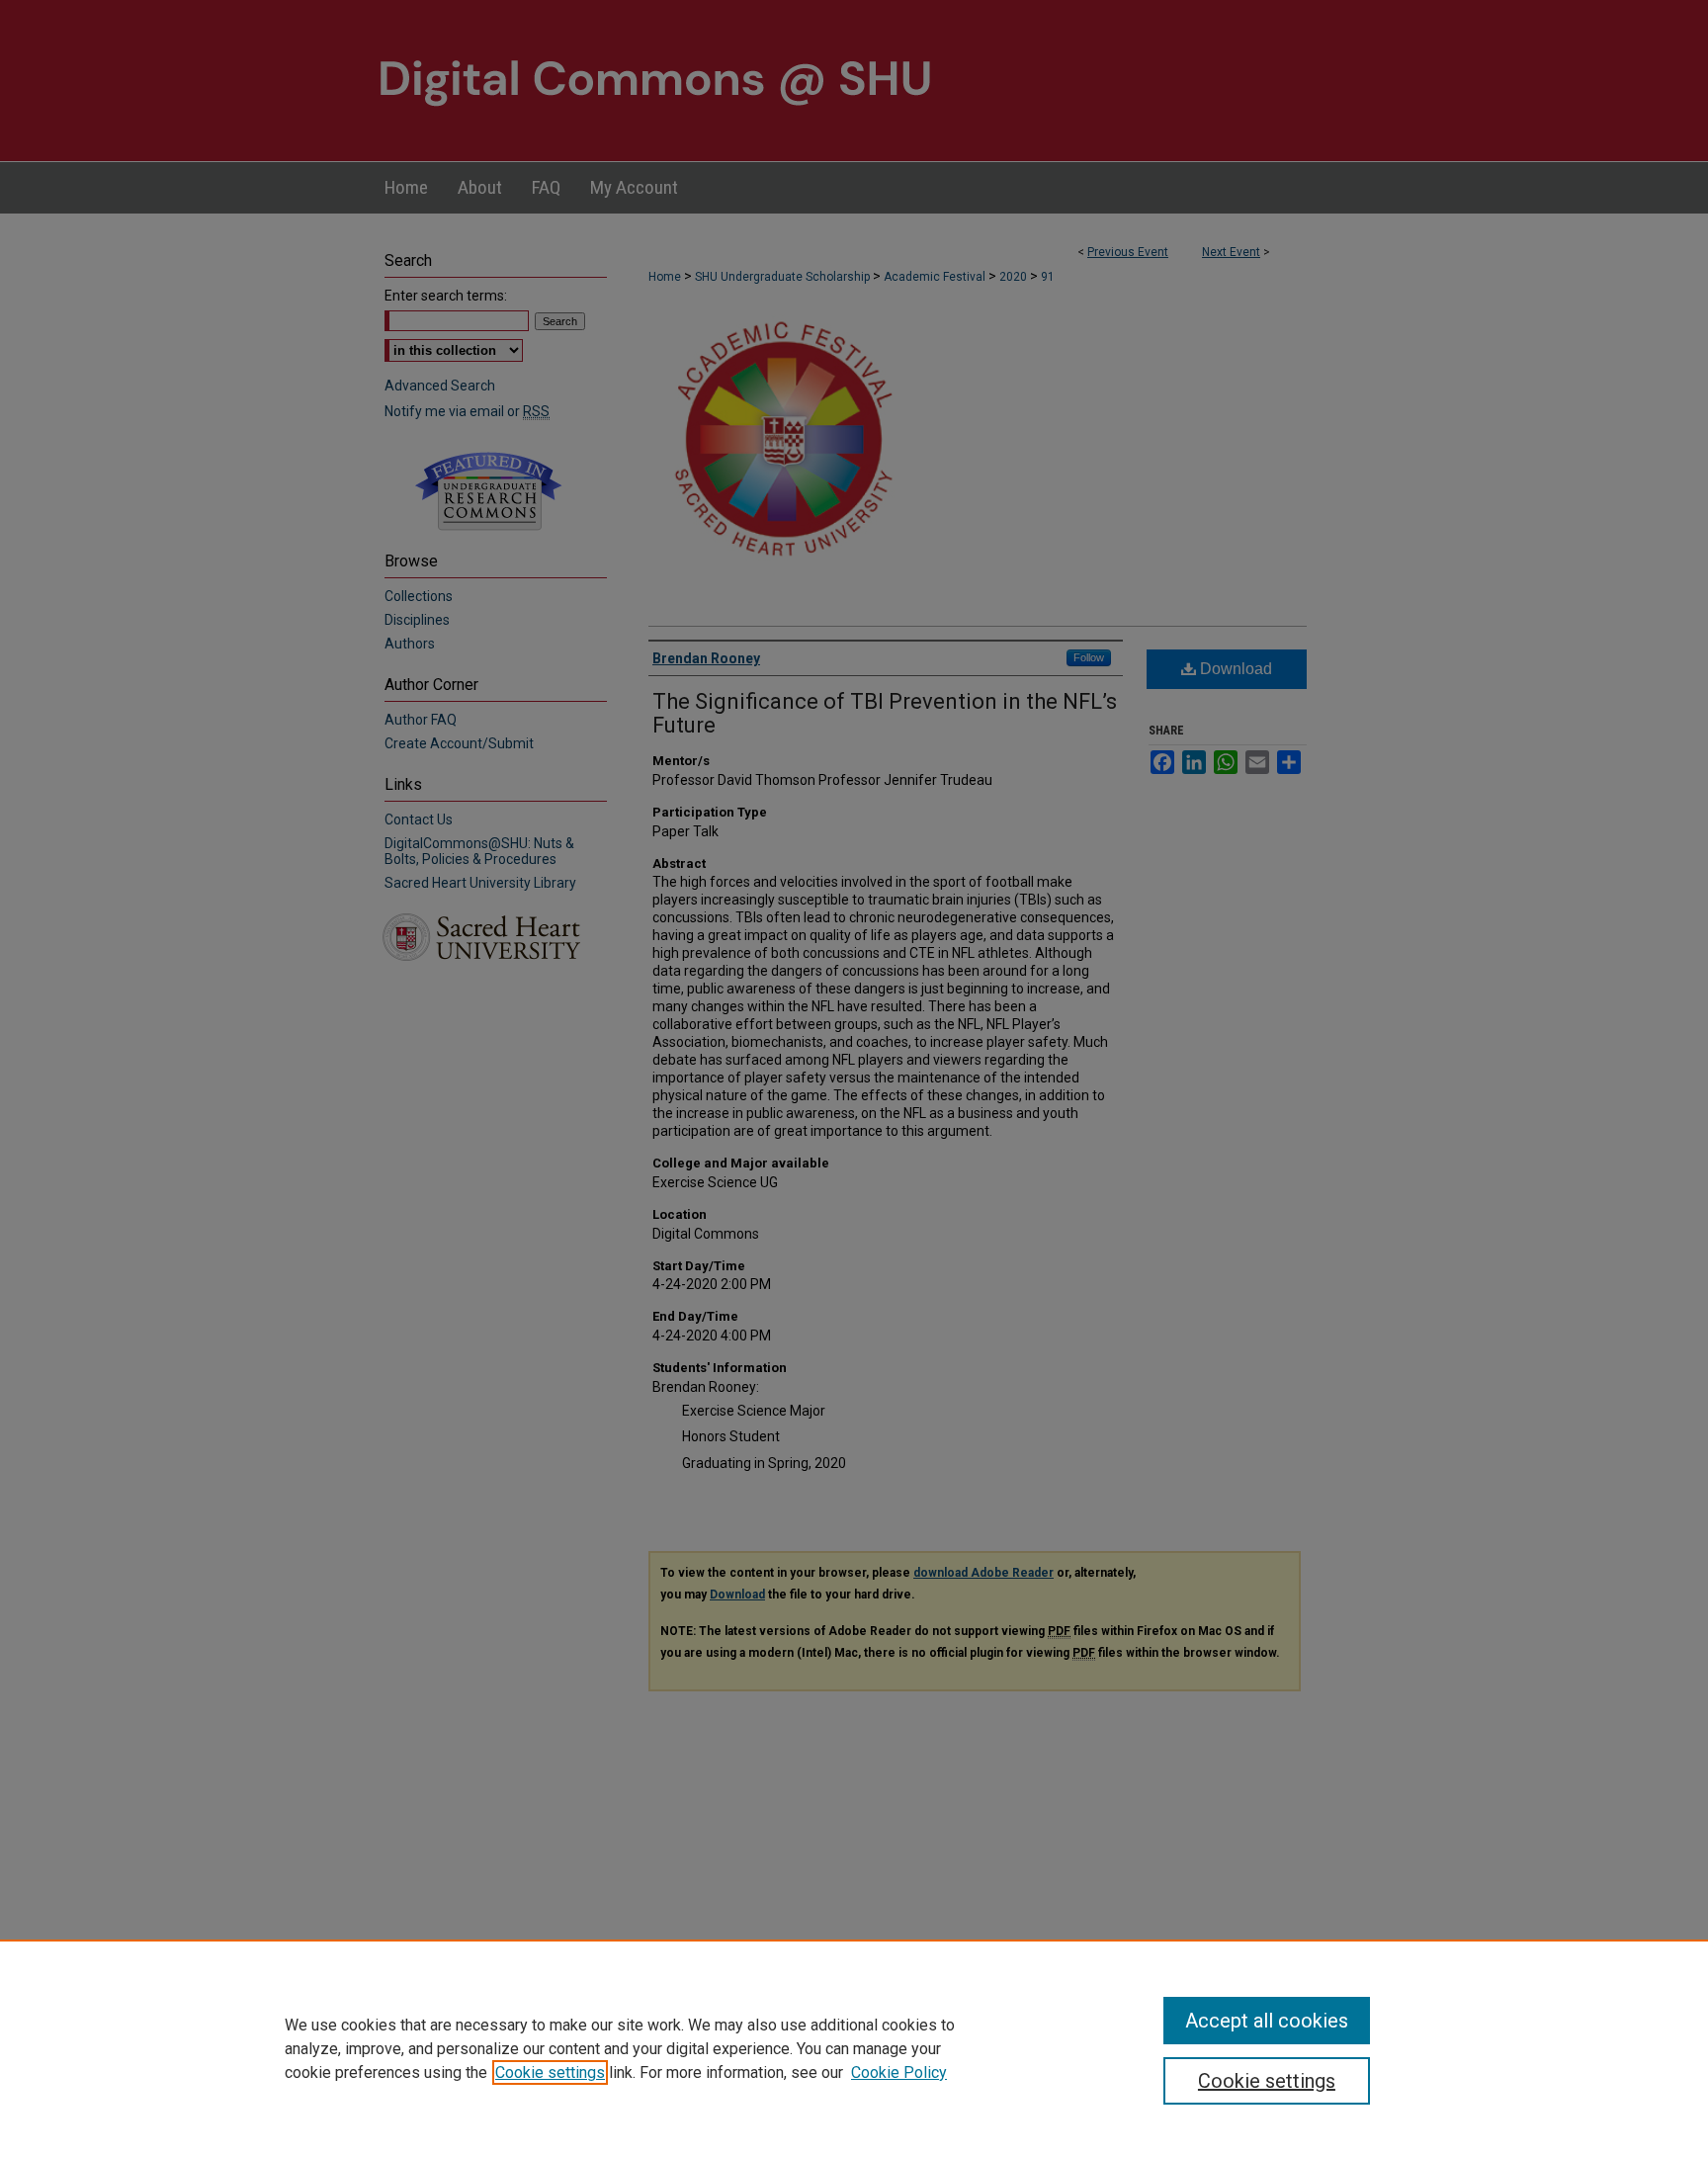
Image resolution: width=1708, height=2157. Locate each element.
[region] (854, 2048)
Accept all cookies (1267, 2021)
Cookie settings (550, 2072)
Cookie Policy (899, 2072)
